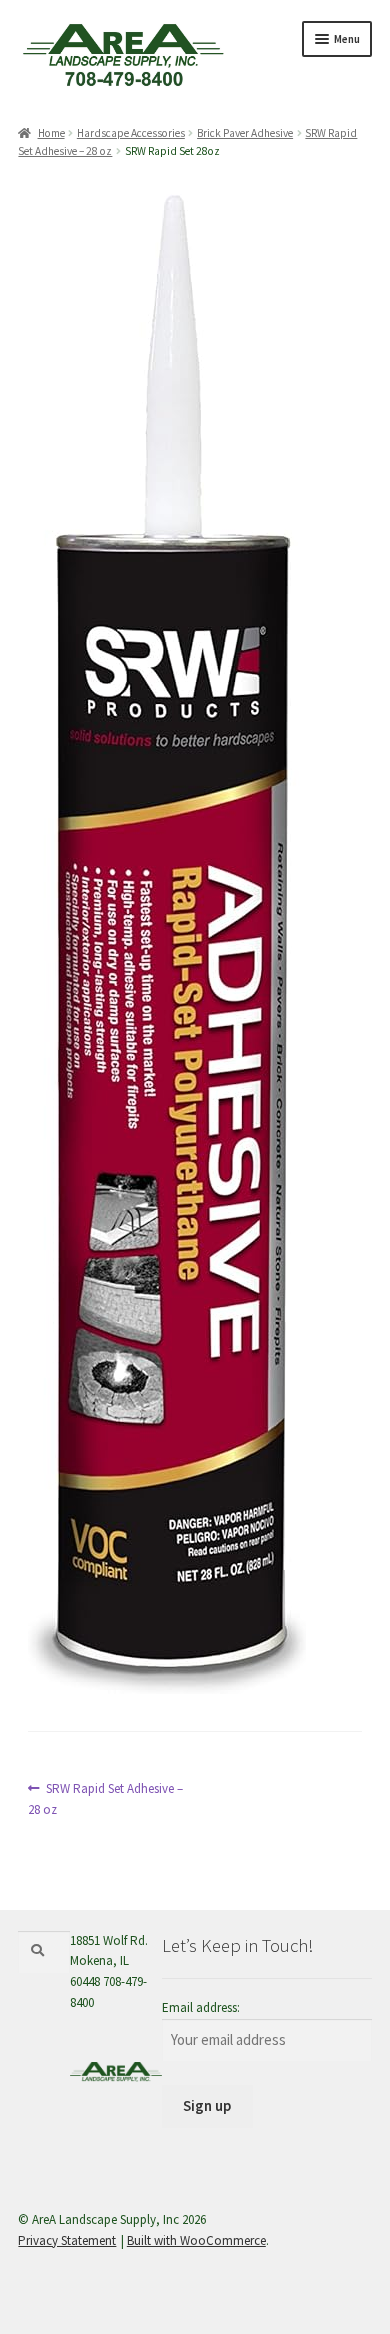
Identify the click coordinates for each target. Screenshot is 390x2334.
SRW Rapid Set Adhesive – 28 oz (105, 1798)
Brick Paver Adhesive (245, 133)
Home (51, 133)
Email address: (201, 2007)
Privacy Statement (67, 2240)
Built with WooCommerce (196, 2240)
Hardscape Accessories (131, 133)
